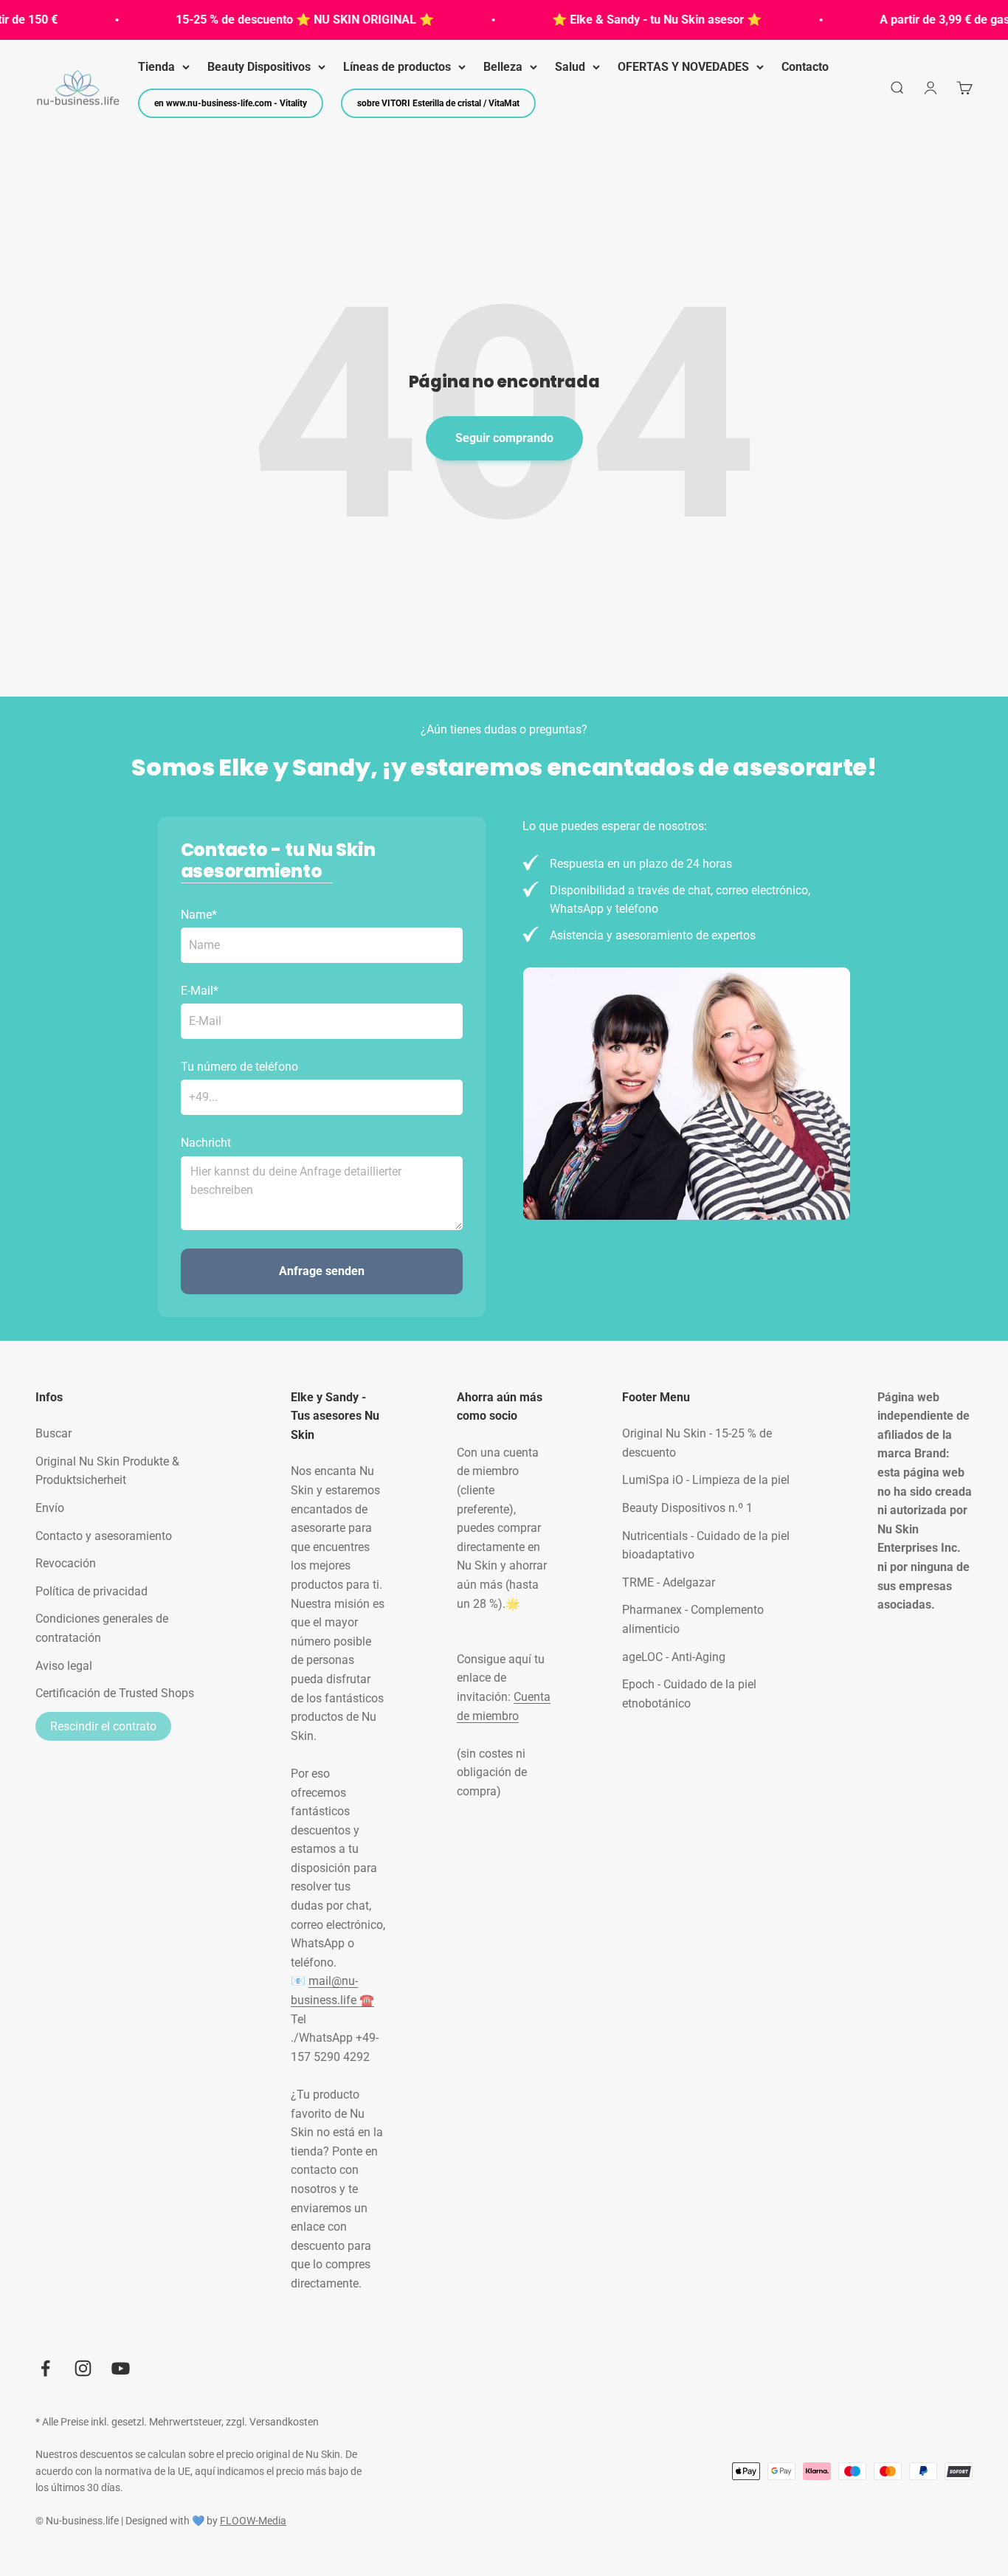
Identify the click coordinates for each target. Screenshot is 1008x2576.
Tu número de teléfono (239, 1067)
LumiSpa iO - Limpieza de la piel (706, 1480)
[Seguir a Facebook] (45, 2368)
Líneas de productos (397, 67)
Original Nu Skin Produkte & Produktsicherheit (107, 1471)
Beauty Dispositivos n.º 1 (687, 1508)
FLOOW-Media (253, 2521)
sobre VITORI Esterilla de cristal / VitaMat (438, 103)
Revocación (66, 1563)
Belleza (503, 67)
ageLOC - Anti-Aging (674, 1657)
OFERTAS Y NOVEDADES (683, 67)
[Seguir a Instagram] (83, 2368)
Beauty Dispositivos (259, 67)
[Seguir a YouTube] (121, 2368)
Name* (199, 915)
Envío (50, 1508)
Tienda (156, 67)
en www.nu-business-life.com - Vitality (231, 103)
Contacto (805, 67)
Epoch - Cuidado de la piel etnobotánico (689, 1694)
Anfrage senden (322, 1271)
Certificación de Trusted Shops (115, 1693)
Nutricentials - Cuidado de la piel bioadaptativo (706, 1546)
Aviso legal (64, 1666)
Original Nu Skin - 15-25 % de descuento (697, 1443)
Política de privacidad (92, 1591)
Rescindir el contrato (103, 1726)
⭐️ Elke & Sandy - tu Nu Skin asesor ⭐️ (635, 20)
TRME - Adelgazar (669, 1582)
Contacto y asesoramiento (104, 1536)
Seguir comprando (504, 438)
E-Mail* (200, 991)
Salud (570, 67)
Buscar (53, 1433)
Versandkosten (284, 2422)
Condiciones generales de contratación (102, 1628)
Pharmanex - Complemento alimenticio (693, 1619)
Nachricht (206, 1143)
